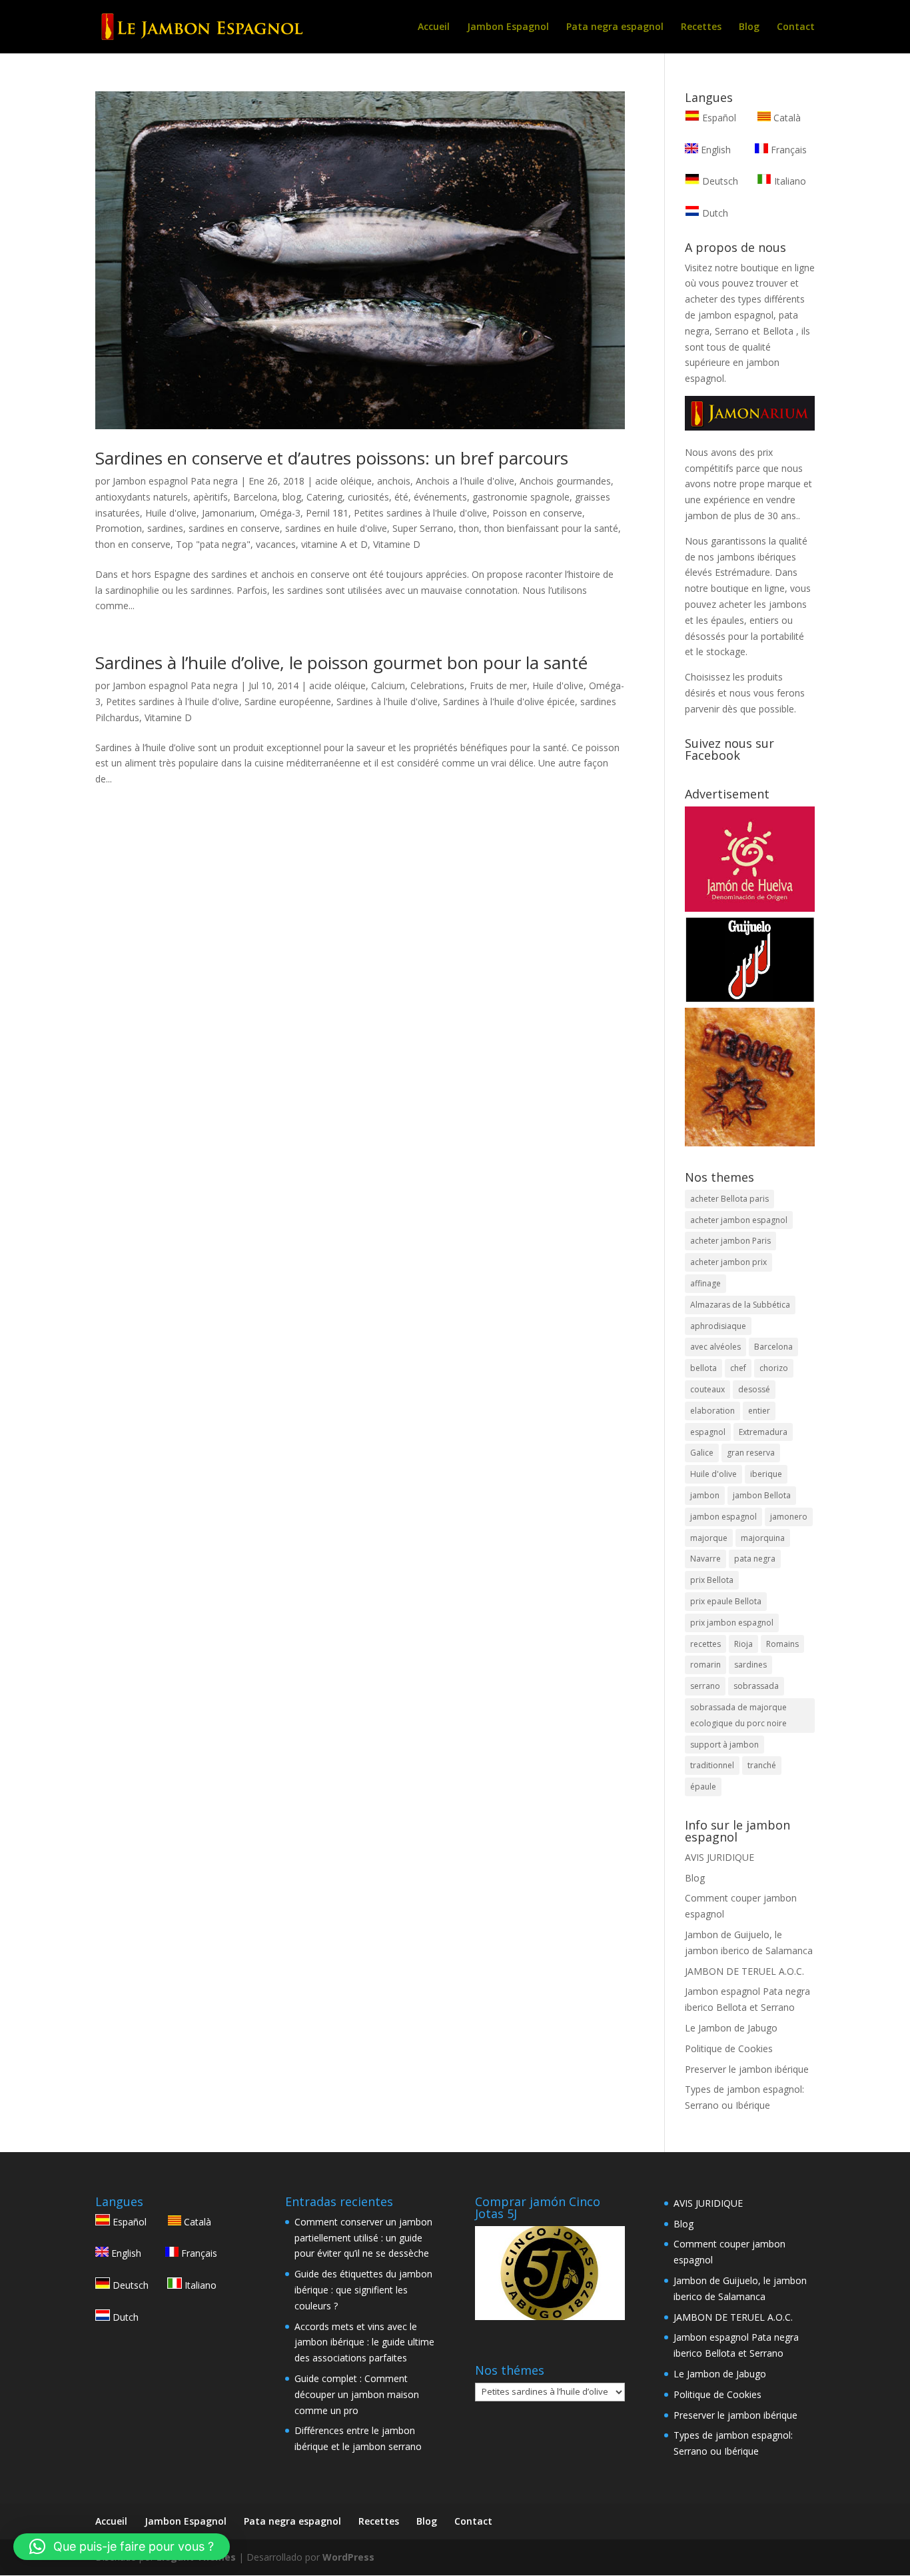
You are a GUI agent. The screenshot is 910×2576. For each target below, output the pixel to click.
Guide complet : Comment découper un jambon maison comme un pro (357, 2394)
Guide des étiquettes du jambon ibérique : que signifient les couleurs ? (363, 2290)
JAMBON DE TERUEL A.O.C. (744, 1971)
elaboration (712, 1411)
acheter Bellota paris (729, 1199)
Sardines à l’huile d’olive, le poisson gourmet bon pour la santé (341, 662)
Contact (796, 27)
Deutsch (719, 181)
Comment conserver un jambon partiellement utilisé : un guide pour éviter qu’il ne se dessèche (363, 2238)
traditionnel (712, 1765)
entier (759, 1411)
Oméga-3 (280, 513)
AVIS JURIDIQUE (719, 1857)
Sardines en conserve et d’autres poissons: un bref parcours (332, 458)
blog (292, 497)
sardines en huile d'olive (336, 528)
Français (787, 150)
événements (440, 497)
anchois (394, 481)
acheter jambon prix (728, 1262)
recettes (705, 1644)
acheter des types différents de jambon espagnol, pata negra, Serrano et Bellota (745, 315)
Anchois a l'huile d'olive (465, 481)
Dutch (714, 213)
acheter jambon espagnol (739, 1220)
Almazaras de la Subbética (740, 1305)
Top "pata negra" (213, 544)
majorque (709, 1538)
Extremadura (763, 1432)
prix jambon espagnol (732, 1623)
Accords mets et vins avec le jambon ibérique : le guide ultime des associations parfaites (364, 2342)
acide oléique (343, 481)
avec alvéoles (715, 1347)
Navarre (705, 1559)
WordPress (348, 2557)
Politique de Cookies (729, 2048)
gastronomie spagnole (521, 497)
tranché (762, 1765)
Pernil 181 (327, 513)
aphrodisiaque (718, 1326)
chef (738, 1368)
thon (469, 528)
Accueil (434, 27)
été (401, 497)
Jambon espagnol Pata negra (175, 481)
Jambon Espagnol (508, 27)
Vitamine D (397, 544)
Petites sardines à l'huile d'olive (420, 513)
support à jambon (724, 1745)
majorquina (763, 1538)
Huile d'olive (171, 513)
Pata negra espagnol (615, 27)
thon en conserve (133, 544)
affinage (705, 1283)
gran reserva (751, 1453)
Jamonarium (228, 513)
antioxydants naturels (142, 497)
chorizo (774, 1368)
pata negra (755, 1559)
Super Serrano (423, 528)
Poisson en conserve (537, 513)
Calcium (388, 685)
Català (786, 118)
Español (719, 118)
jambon (705, 1495)
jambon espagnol (723, 1517)
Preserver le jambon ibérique (747, 2069)
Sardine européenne (288, 701)
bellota (703, 1368)
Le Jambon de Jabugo (731, 2028)
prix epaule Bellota (726, 1601)
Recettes (701, 27)
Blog (749, 27)
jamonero (789, 1517)
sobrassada (756, 1686)
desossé (754, 1389)
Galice (702, 1453)
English (714, 150)
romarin (705, 1665)
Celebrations (437, 685)
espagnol (708, 1432)
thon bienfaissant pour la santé (551, 528)
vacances (276, 544)
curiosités (368, 497)
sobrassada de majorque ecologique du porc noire (738, 1715)
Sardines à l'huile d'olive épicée (509, 701)
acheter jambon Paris (730, 1241)
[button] (122, 2547)
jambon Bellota (762, 1495)
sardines (165, 528)
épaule (703, 1787)
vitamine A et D (334, 544)
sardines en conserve (234, 528)
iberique (766, 1474)
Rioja (743, 1644)
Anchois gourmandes (565, 481)
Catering (324, 497)
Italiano (789, 181)
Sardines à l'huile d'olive (387, 701)
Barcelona (255, 497)
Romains (782, 1644)
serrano (705, 1686)
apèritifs (211, 497)
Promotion (119, 528)
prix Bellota (712, 1580)
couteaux (707, 1389)
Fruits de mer (498, 685)
